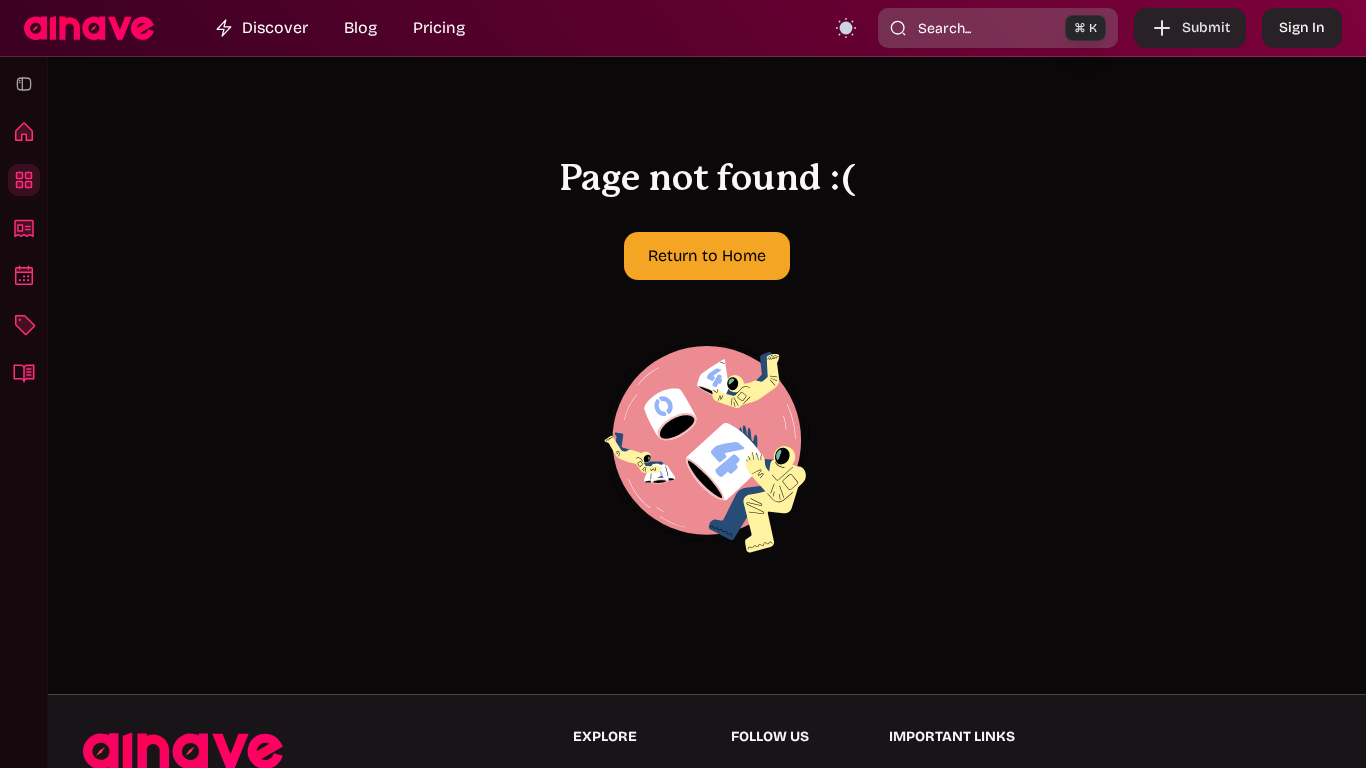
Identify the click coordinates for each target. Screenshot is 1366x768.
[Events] (24, 276)
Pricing (439, 27)
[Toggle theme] (846, 28)
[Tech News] (24, 228)
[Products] (24, 180)
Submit (1206, 27)
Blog (360, 27)
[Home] (24, 132)
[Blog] (24, 372)
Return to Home (707, 255)
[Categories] (24, 324)
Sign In (1302, 27)
